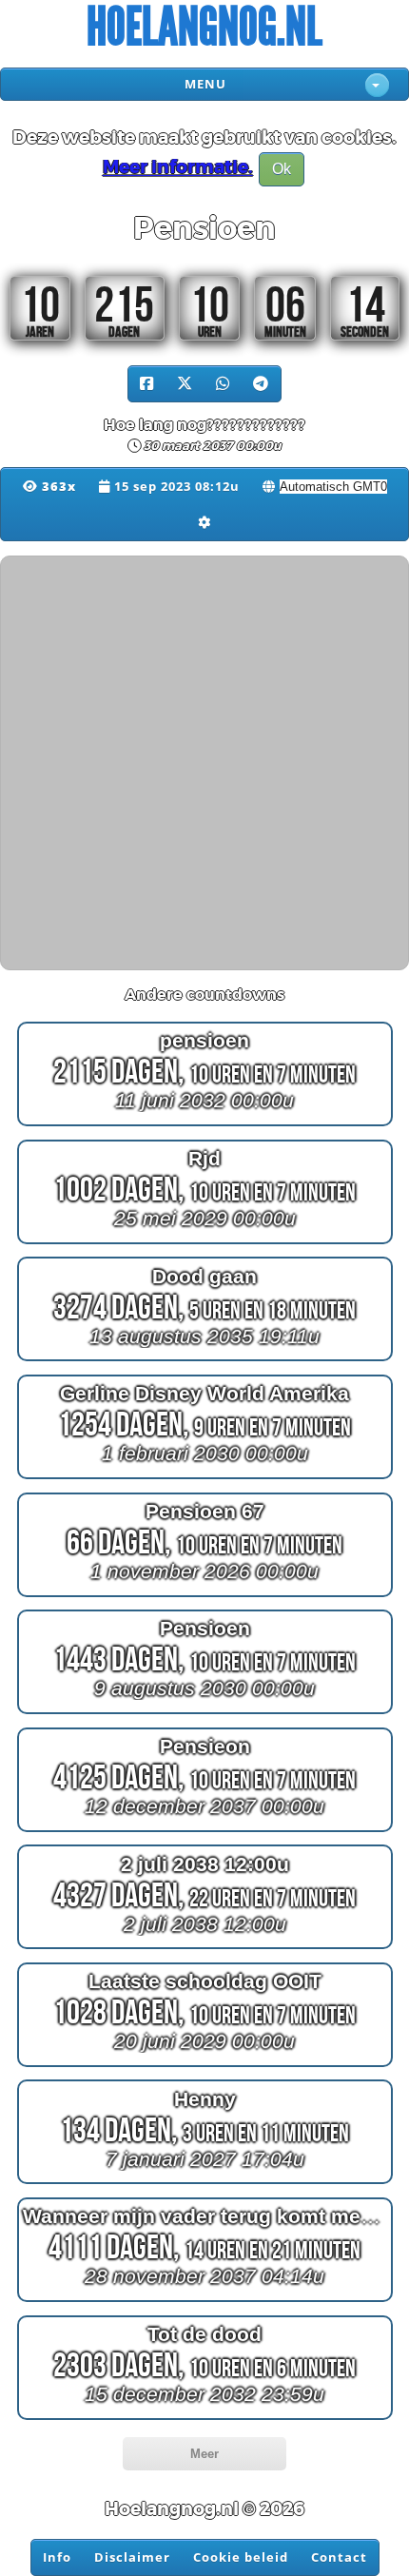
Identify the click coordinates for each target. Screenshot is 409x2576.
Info (57, 2557)
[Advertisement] (204, 761)
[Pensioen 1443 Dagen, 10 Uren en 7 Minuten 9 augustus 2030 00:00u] (205, 1714)
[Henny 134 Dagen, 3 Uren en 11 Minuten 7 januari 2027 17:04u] (205, 2184)
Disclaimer (132, 2557)
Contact (339, 2557)
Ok (282, 169)
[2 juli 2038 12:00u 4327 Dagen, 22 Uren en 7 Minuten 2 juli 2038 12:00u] (205, 1949)
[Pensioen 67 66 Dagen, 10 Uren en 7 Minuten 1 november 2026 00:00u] (205, 1596)
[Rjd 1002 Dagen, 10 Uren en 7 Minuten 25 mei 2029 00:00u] (205, 1244)
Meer (204, 2454)
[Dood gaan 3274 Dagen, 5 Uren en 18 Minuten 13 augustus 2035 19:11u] (205, 1361)
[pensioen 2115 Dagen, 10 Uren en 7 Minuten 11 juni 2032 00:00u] (205, 1126)
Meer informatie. (178, 168)
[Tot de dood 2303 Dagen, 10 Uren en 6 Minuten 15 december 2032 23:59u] (205, 2419)
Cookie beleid (241, 2557)
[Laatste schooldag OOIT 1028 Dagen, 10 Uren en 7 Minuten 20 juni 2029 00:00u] (205, 2067)
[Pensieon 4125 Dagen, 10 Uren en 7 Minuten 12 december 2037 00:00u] (205, 1831)
